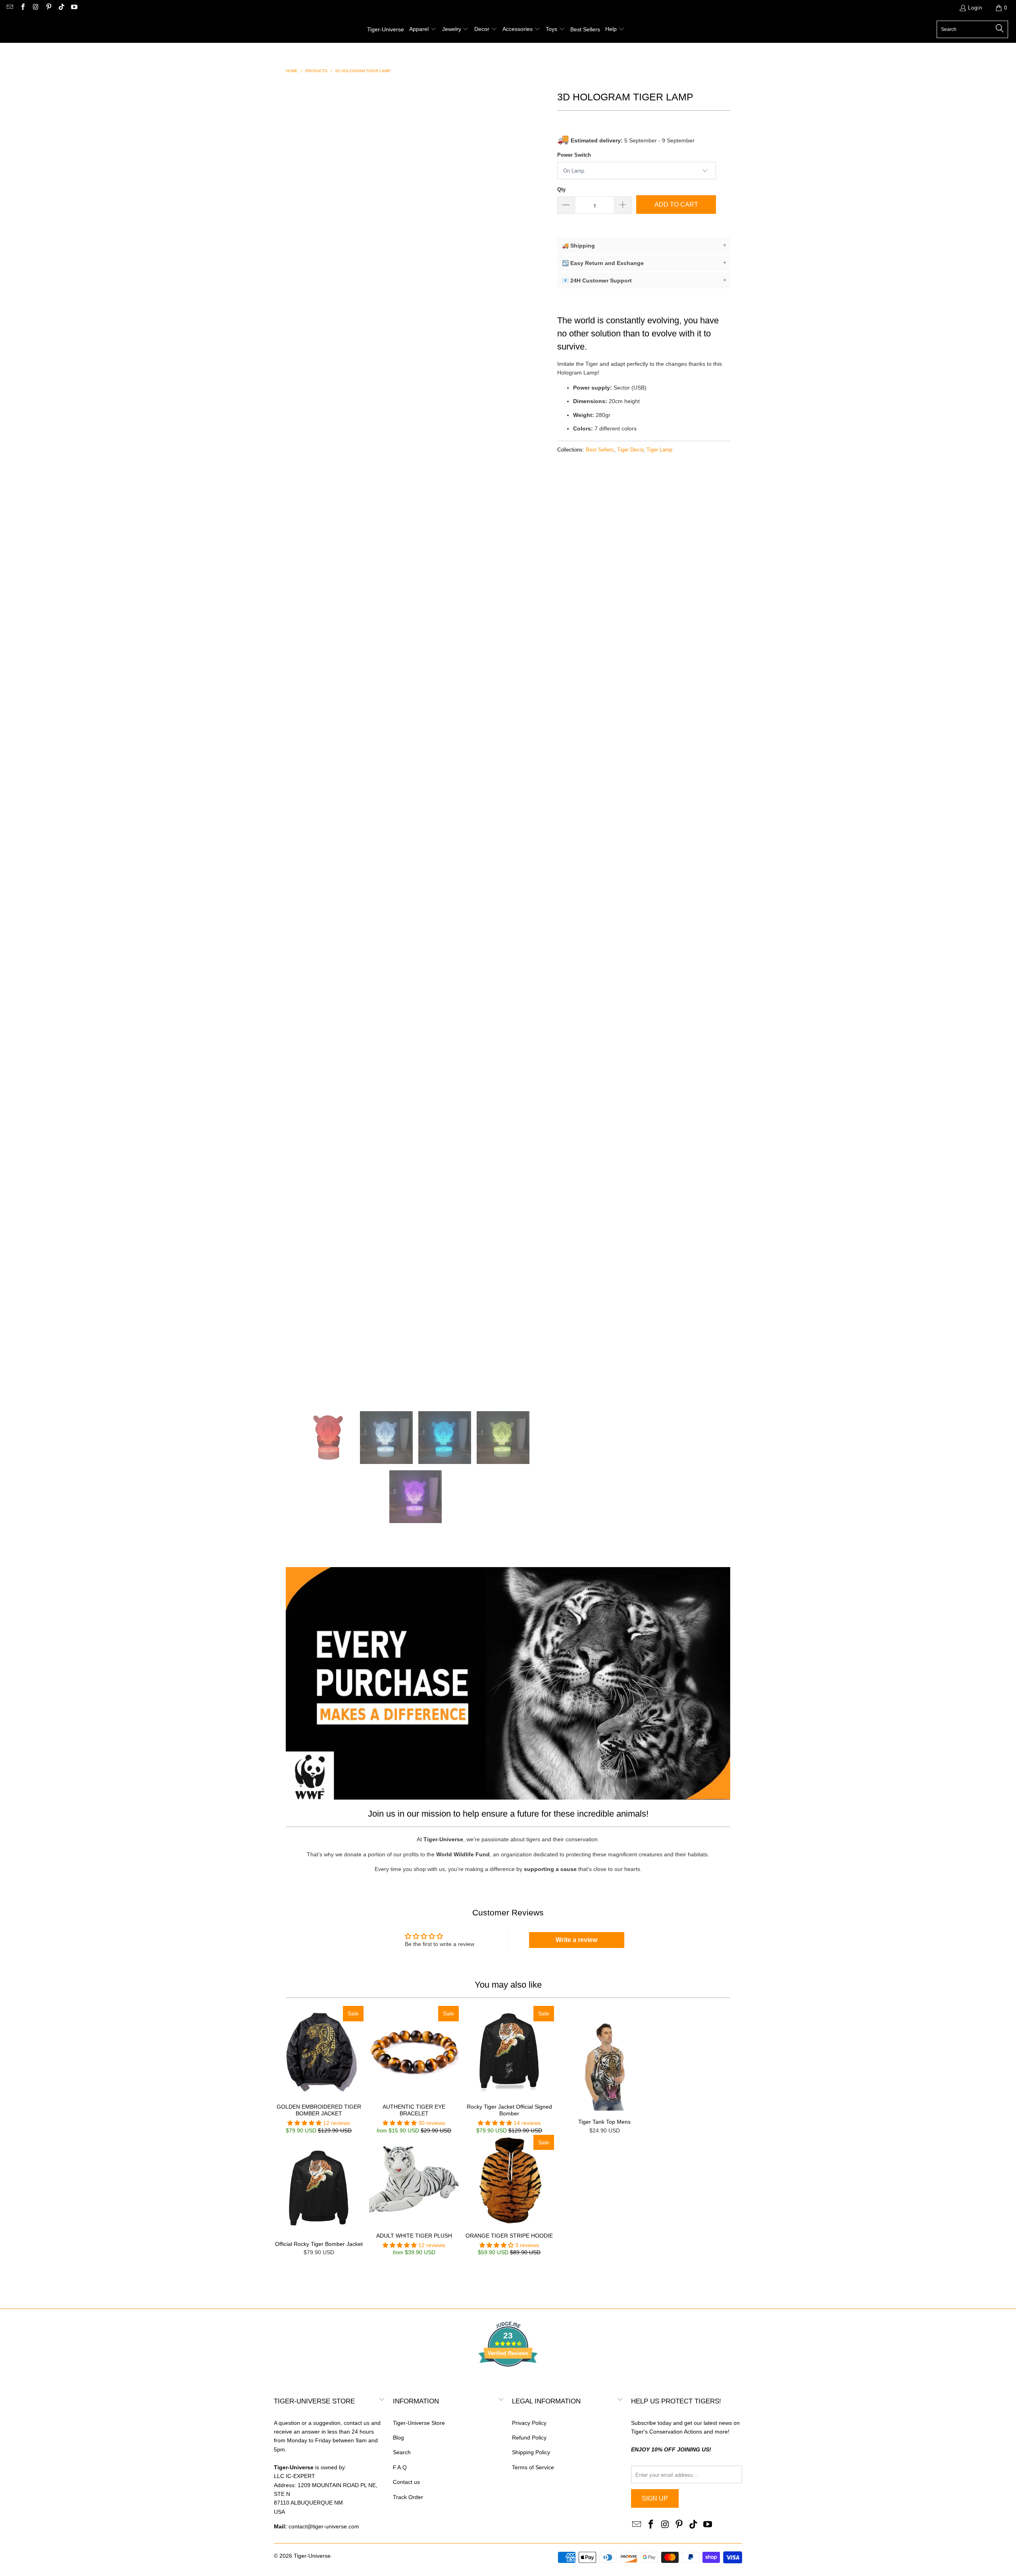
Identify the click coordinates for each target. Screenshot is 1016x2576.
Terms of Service (533, 2467)
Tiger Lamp (659, 450)
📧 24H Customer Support (644, 280)
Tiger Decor (630, 450)
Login (975, 8)
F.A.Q (400, 2467)
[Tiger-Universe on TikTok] (61, 8)
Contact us (406, 2482)
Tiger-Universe (312, 2556)
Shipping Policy (531, 2452)
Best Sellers (600, 450)
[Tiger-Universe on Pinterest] (48, 8)
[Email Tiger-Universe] (10, 8)
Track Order (408, 2497)
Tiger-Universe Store (419, 2423)
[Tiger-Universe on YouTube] (74, 8)
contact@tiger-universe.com (324, 2526)
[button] (423, 29)
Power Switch (574, 155)
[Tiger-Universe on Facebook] (22, 8)
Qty (561, 189)
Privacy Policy (529, 2423)
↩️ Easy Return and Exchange (644, 263)
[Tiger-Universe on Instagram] (35, 8)
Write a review (576, 1940)
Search (402, 2452)
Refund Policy (529, 2438)
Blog (398, 2438)
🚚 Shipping (644, 245)
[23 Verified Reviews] (508, 2381)
